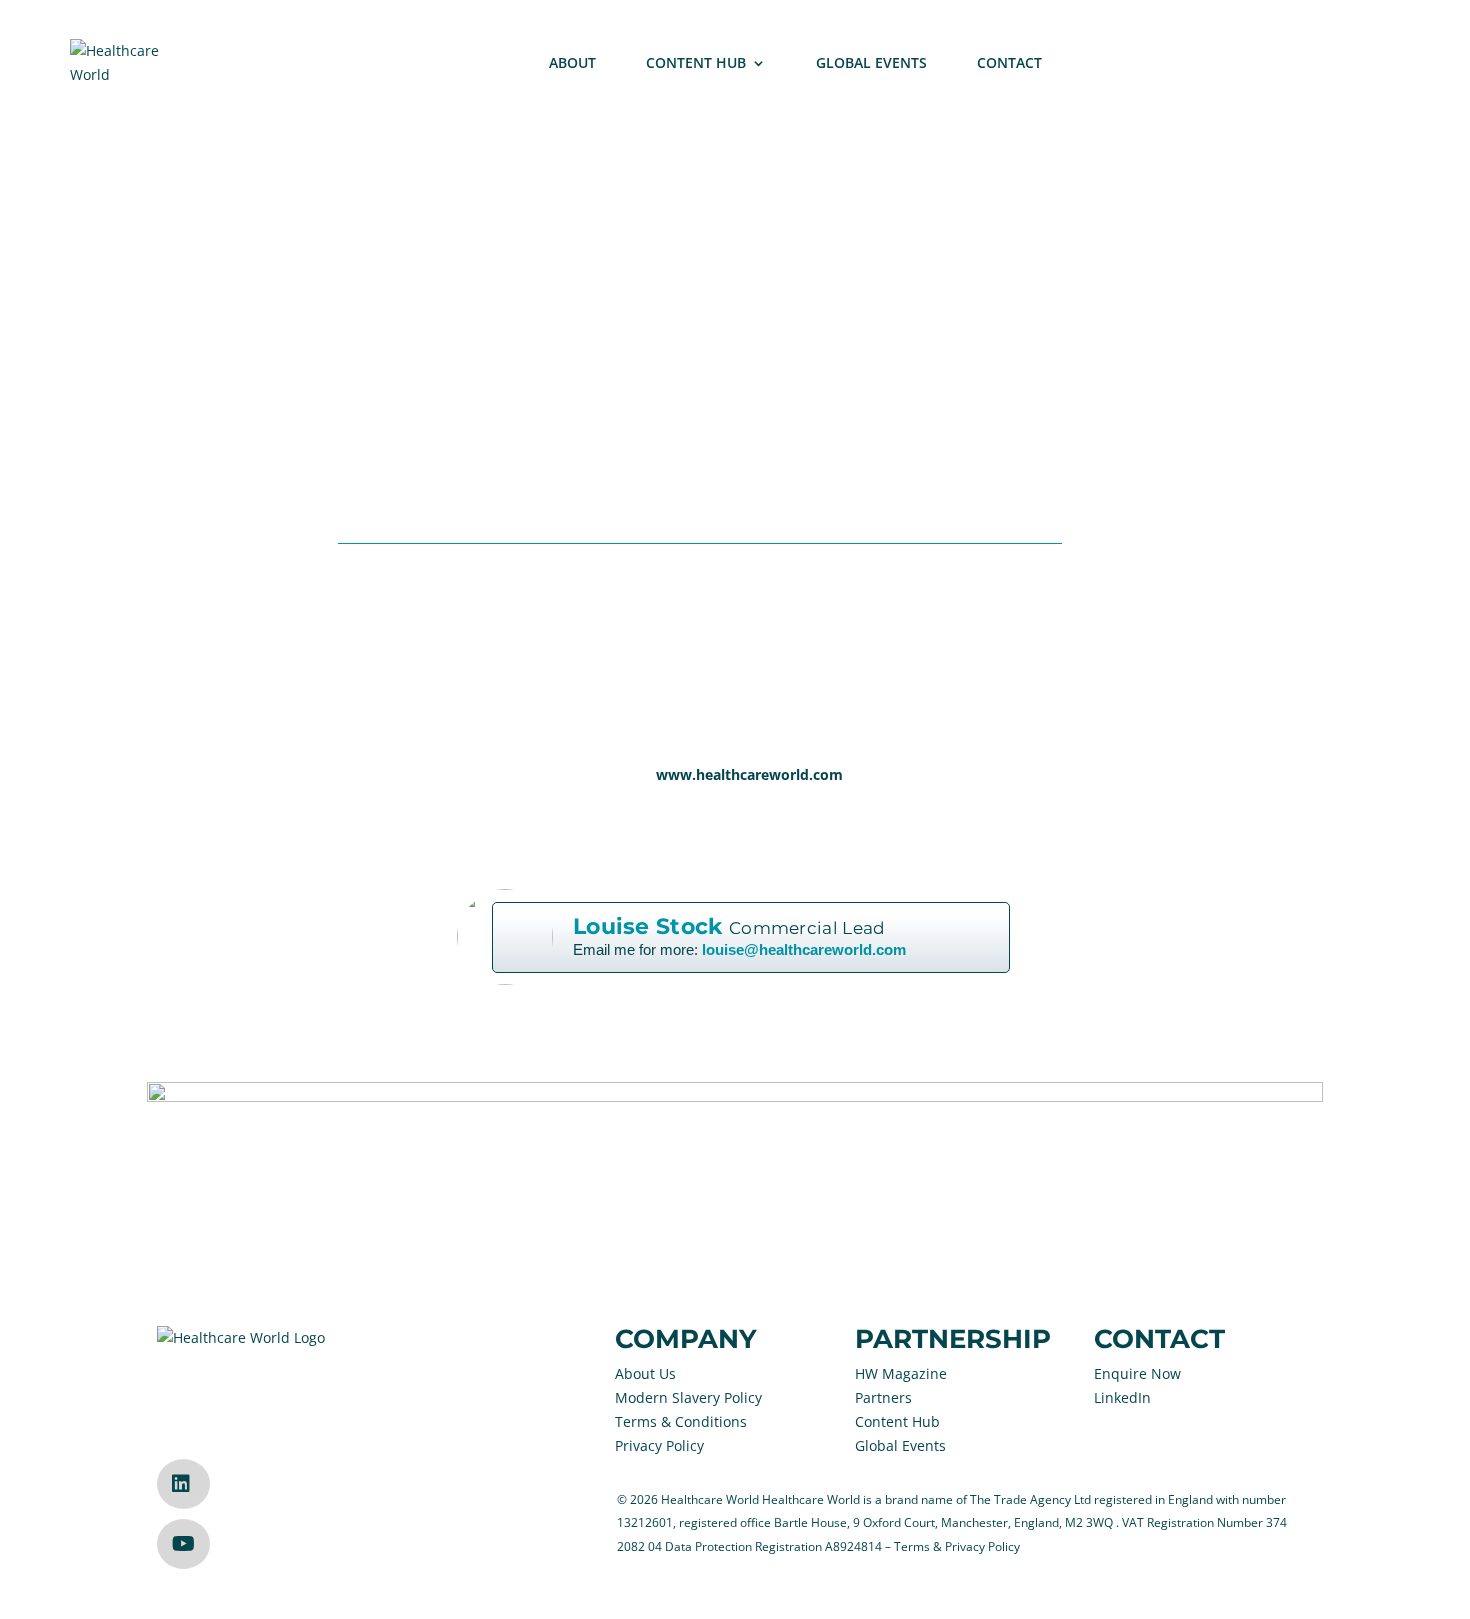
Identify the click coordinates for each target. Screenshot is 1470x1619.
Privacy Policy (659, 1445)
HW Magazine (901, 1373)
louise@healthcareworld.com (804, 950)
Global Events (871, 63)
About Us (645, 1373)
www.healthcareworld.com (749, 774)
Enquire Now (1137, 1373)
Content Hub (696, 63)
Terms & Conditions (681, 1421)
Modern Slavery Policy (688, 1397)
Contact (1009, 63)
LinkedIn (1122, 1397)
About (572, 63)
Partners (883, 1397)
